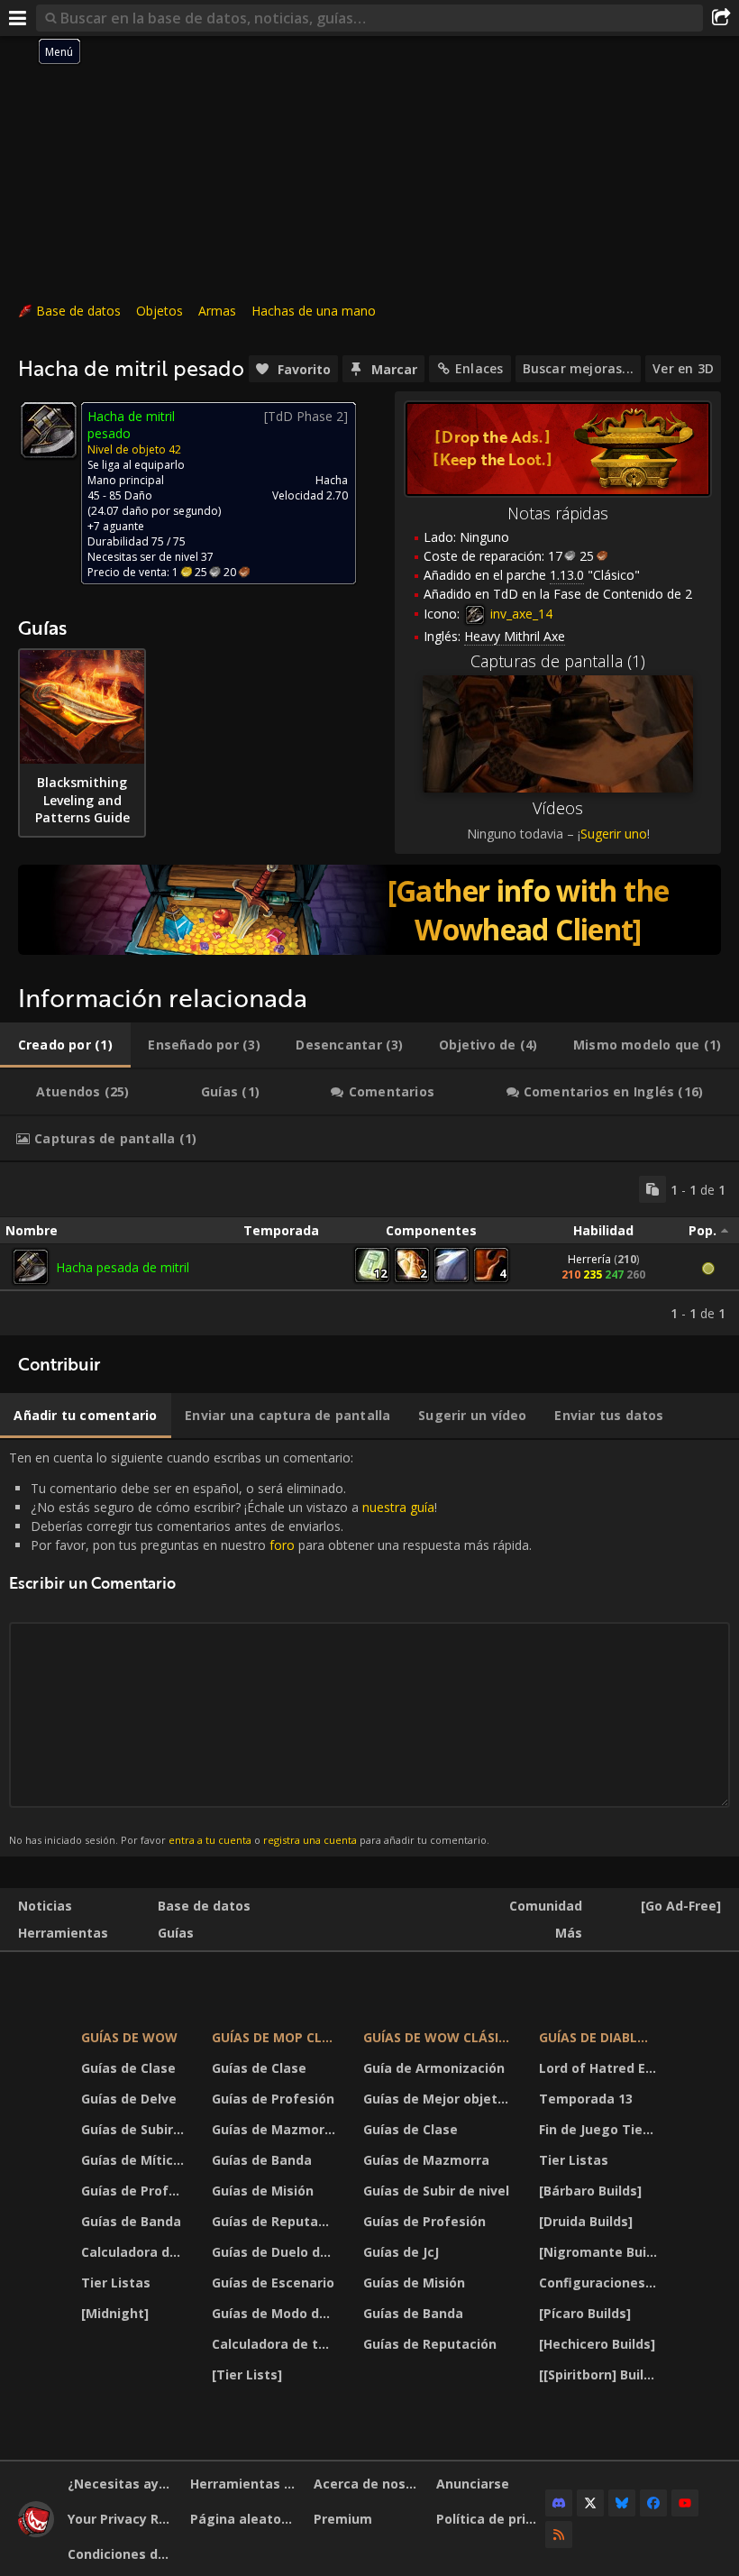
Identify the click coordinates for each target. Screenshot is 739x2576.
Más (569, 1933)
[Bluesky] (622, 2503)
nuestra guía (398, 1507)
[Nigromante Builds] (601, 2252)
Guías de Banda (131, 2221)
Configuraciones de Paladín (601, 2283)
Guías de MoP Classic (276, 2037)
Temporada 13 (586, 2099)
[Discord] (559, 2503)
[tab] (65, 1045)
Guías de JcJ (401, 2252)
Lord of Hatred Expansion (601, 2068)
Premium (343, 2519)
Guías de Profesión (135, 2191)
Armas (217, 311)
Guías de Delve (129, 2099)
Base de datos (78, 311)
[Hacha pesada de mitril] (31, 1267)
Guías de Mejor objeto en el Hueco (440, 2099)
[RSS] (559, 2535)
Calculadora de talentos (135, 2252)
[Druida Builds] (586, 2221)
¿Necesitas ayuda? (122, 2484)
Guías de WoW (129, 2037)
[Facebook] (653, 2503)
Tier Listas (116, 2283)
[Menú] (18, 18)
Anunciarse (473, 2484)
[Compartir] (721, 18)
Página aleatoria (244, 2519)
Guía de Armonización (434, 2068)
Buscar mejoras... (579, 368)
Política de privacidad (491, 2519)
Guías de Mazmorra (275, 2129)
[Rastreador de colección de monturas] (369, 910)
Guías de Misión (263, 2191)
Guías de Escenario (273, 2283)
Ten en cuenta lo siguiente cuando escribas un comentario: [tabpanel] (270, 1648)
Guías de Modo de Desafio (276, 2313)
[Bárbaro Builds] (590, 2191)
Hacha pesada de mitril (123, 1267)
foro (282, 1545)
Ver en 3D (683, 368)
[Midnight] (115, 2313)
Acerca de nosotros (368, 2484)
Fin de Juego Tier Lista (601, 2129)
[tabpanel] (369, 1249)
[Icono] (49, 430)
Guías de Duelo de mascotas (276, 2252)
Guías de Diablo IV (601, 2037)
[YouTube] (685, 2503)
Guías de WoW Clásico (440, 2037)
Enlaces (479, 368)
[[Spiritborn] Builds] (601, 2374)
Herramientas (63, 1933)
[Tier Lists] (247, 2374)
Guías (176, 1933)
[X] (590, 2503)
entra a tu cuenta (210, 1840)
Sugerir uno (614, 834)
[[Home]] (36, 2532)
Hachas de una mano (314, 311)
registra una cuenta (310, 1840)
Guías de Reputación (276, 2221)
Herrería (589, 1259)
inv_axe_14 (520, 614)
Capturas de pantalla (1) (558, 661)
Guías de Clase (128, 2068)
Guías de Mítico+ (135, 2160)
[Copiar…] (652, 1189)
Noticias (45, 1906)
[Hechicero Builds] (597, 2344)
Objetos (160, 311)
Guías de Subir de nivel (135, 2129)
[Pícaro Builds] (585, 2313)
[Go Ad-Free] (681, 1906)
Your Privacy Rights (122, 2519)
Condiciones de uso (122, 2554)
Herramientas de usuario (245, 2484)
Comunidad (546, 1906)
